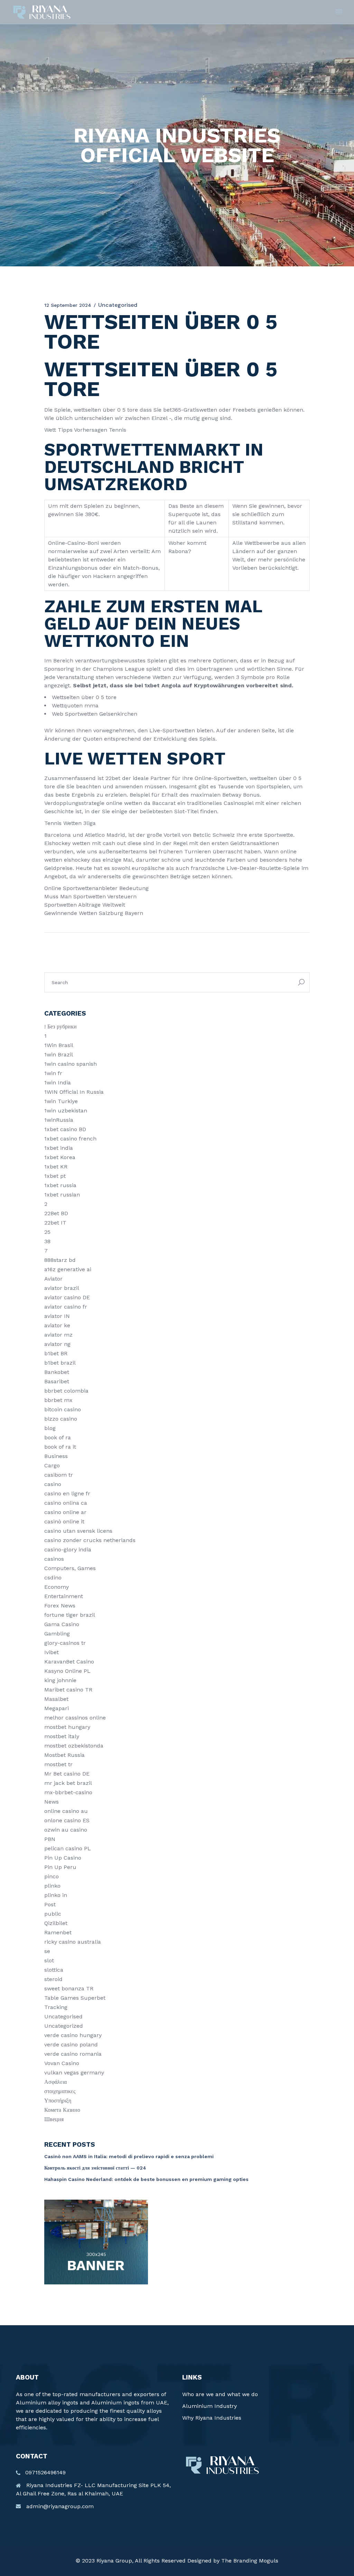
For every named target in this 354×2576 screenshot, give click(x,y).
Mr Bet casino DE (67, 1774)
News (52, 1802)
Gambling (57, 1634)
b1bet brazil (60, 1363)
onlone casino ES (67, 1820)
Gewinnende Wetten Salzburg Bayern (94, 913)
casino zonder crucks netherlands (90, 1540)
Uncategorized (64, 2026)
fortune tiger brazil (70, 1615)
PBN (50, 1839)
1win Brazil (59, 1055)
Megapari (57, 1708)
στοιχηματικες (60, 2091)
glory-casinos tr (65, 1643)
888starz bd (60, 1260)
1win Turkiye (61, 1101)
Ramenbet (58, 1932)
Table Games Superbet (75, 1998)
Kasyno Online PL (67, 1671)
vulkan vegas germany (74, 2073)
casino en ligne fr (67, 1493)
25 (47, 1232)
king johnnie (60, 1680)
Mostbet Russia (64, 1755)
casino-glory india (68, 1550)
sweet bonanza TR (69, 1988)
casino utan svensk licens (78, 1531)
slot (49, 1960)
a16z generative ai (68, 1269)
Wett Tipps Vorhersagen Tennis (85, 430)
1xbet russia (60, 1185)
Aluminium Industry (209, 2406)
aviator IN (57, 1316)
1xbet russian (62, 1195)
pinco (52, 1876)
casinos (54, 1559)
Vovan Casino (62, 2063)
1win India (58, 1083)
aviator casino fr (66, 1307)
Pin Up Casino (63, 1858)
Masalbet (56, 1699)
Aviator (53, 1279)
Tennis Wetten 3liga (70, 823)
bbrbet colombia (66, 1391)
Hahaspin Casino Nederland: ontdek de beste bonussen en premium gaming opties (146, 2179)
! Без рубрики (60, 1026)
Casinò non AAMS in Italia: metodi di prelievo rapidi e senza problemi (129, 2156)
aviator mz (58, 1335)
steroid (53, 1979)
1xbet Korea (60, 1157)
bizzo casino (61, 1419)
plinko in (56, 1895)
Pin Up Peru (60, 1867)
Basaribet (57, 1381)
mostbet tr (58, 1764)
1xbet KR (56, 1167)
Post (50, 1904)
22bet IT (55, 1223)
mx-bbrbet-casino (68, 1792)
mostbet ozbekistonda (74, 1746)
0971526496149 (45, 2472)
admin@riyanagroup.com (60, 2506)
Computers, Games (70, 1568)
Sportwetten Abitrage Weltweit (85, 905)
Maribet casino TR (68, 1690)
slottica (54, 1970)
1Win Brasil (59, 1045)
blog (50, 1428)
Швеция (54, 2119)
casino (53, 1484)
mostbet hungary (67, 1727)
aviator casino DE (67, 1297)
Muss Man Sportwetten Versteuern (90, 896)
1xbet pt (55, 1176)
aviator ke (57, 1325)
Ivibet (52, 1652)
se (47, 1951)
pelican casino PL (68, 1848)
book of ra (58, 1437)
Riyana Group (114, 2561)
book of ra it (60, 1447)
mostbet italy (62, 1736)
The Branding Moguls (250, 2561)
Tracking (56, 2007)
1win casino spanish (71, 1064)
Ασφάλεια (55, 2082)
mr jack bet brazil (68, 1783)
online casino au (66, 1811)
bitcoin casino (63, 1409)
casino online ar (65, 1512)
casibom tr (59, 1475)
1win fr (53, 1073)
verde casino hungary (73, 2035)
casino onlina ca (66, 1503)
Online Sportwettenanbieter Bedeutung (96, 888)
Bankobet (57, 1372)
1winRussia (59, 1120)
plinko (52, 1886)
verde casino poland (71, 2045)
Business (56, 1456)
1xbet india (59, 1148)
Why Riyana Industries (212, 2418)
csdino (53, 1578)
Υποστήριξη (58, 2101)
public (53, 1914)
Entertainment (64, 1596)
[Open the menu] (339, 12)
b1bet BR (56, 1353)
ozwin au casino (66, 1830)
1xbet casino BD (65, 1129)
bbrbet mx (58, 1400)
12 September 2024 (68, 305)
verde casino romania (73, 2054)
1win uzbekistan (66, 1111)
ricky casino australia (73, 1942)
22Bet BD (56, 1213)
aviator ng (57, 1344)
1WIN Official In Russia (74, 1092)
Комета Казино (62, 2110)
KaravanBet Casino (69, 1662)
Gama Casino (62, 1624)
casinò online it (64, 1521)
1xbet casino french (70, 1139)
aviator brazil (62, 1288)
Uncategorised (63, 2016)
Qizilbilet (56, 1923)
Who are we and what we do (220, 2394)
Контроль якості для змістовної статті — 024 (95, 2168)
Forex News (60, 1606)
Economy (57, 1587)
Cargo (52, 1465)
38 (47, 1241)
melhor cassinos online (75, 1718)
